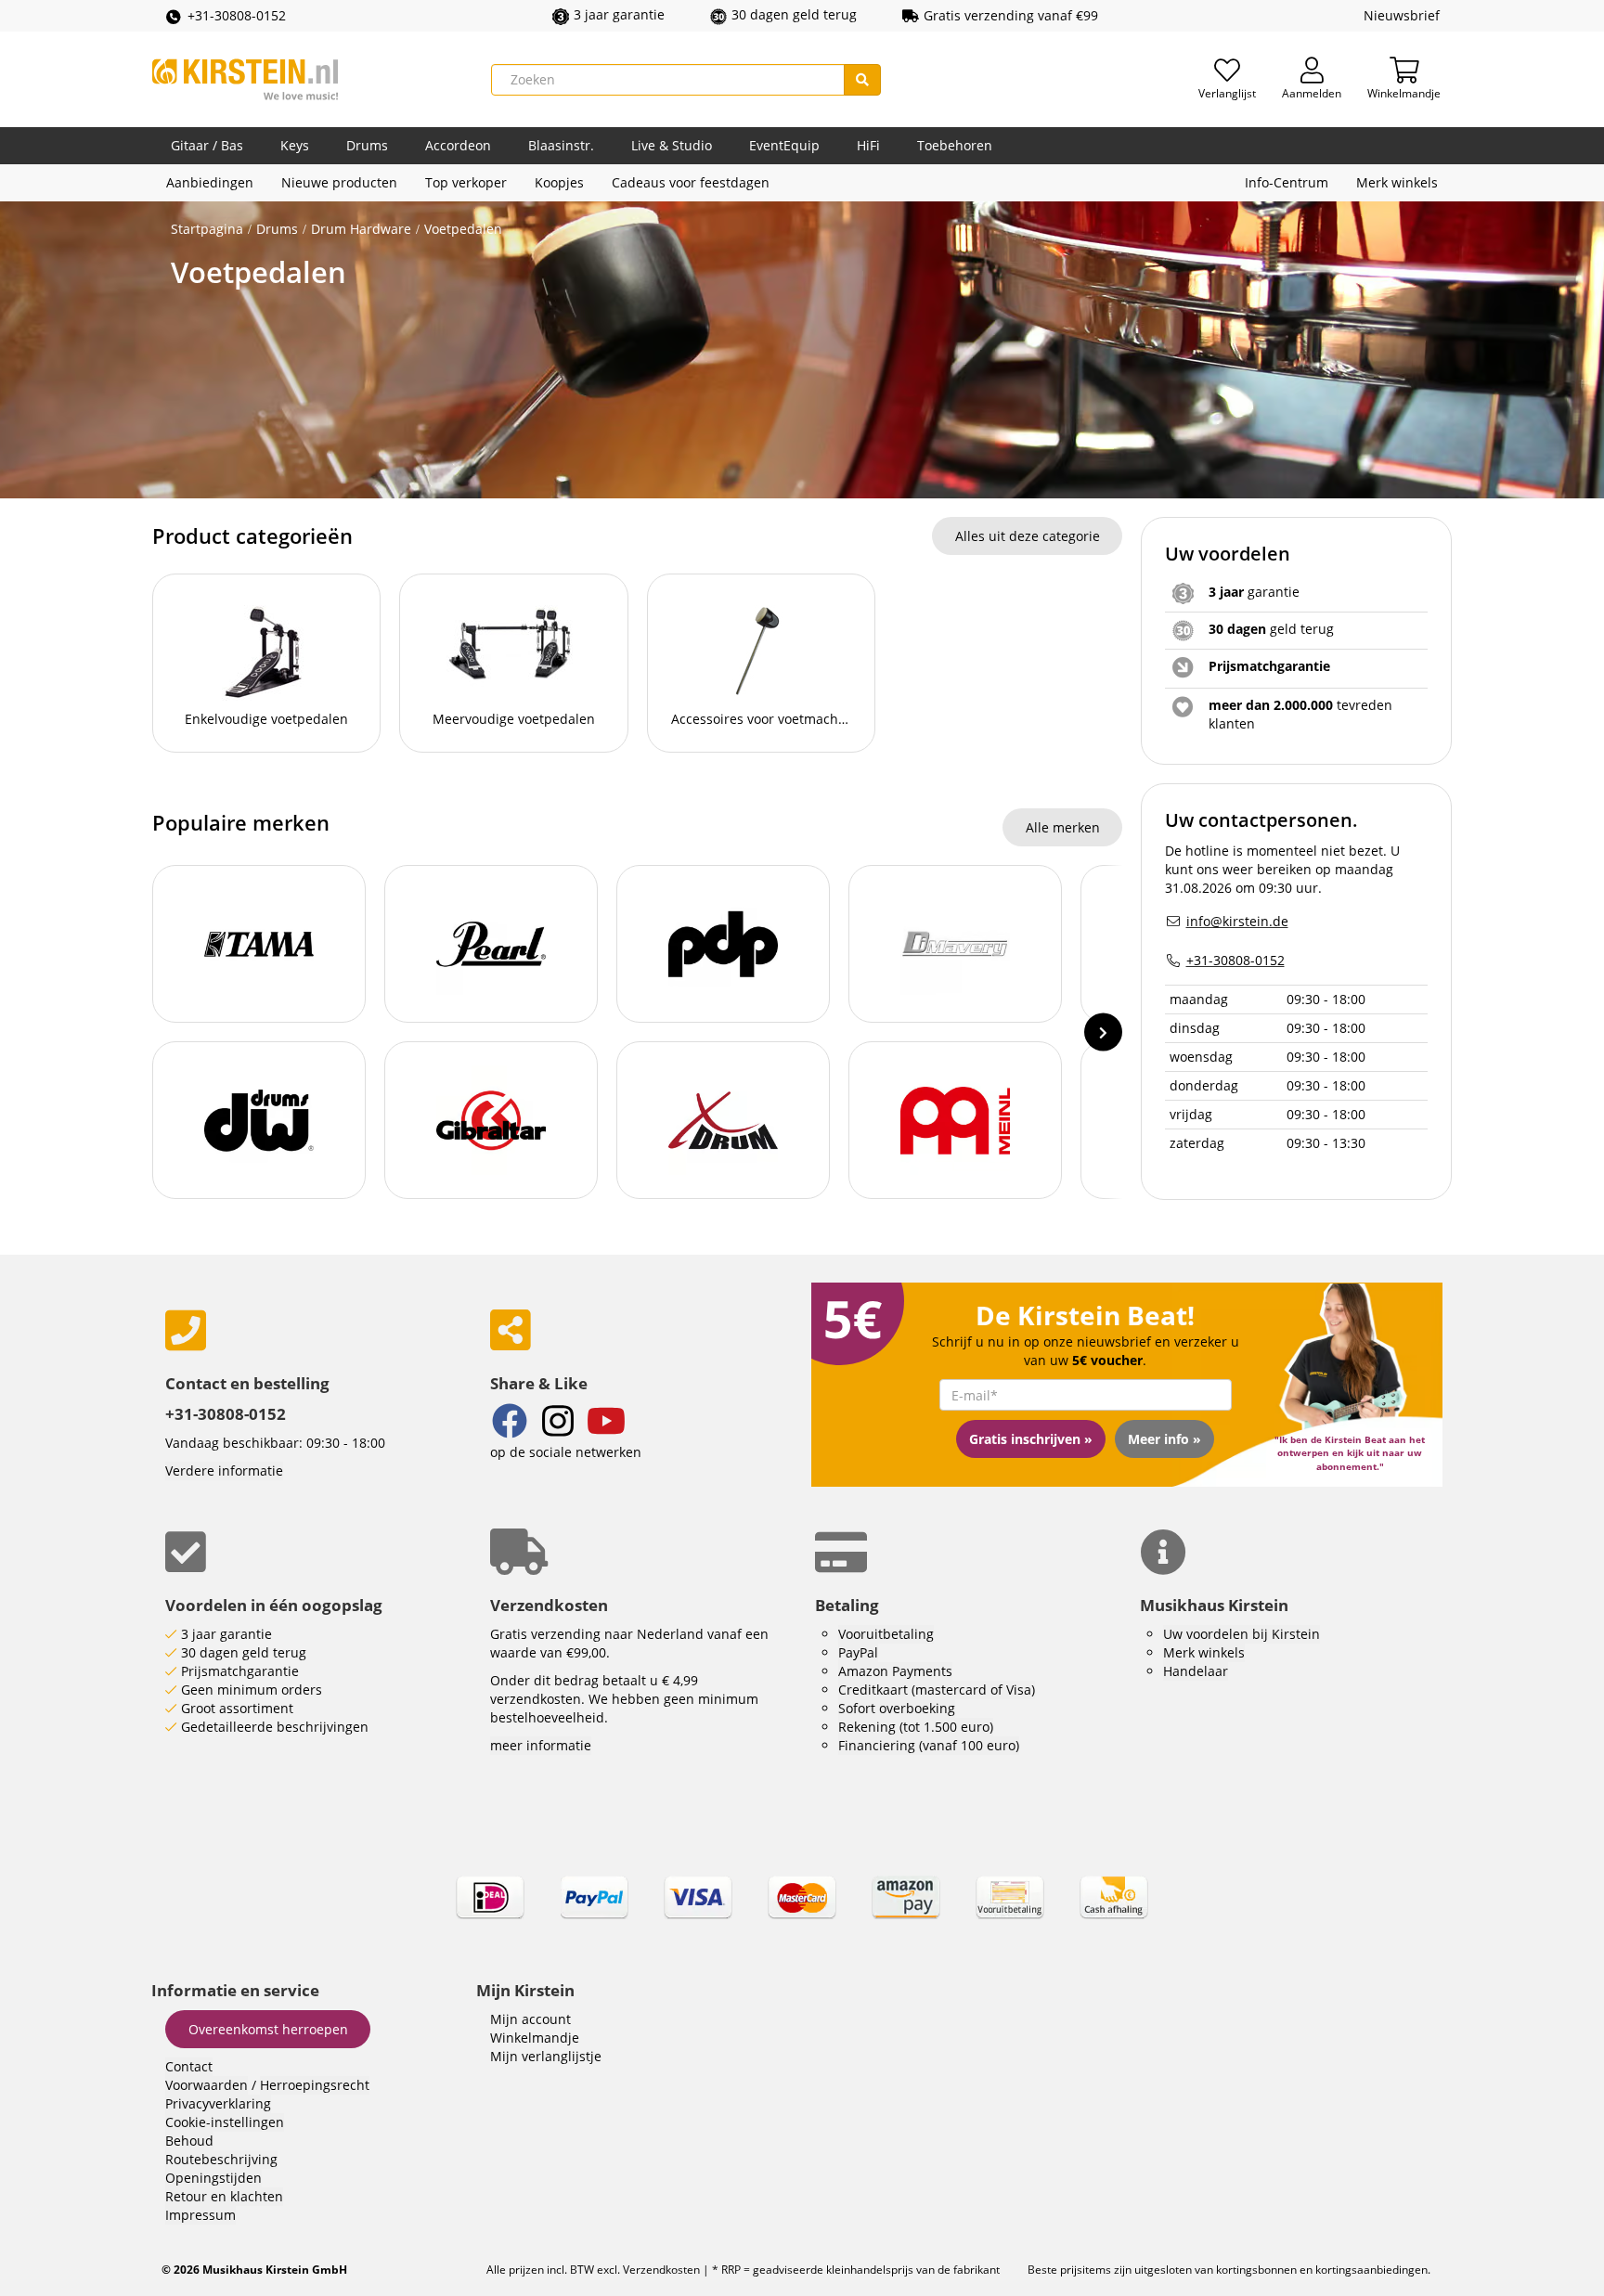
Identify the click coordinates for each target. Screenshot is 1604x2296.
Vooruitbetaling (886, 1634)
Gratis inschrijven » (1031, 1439)
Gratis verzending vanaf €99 (1011, 15)
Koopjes (559, 182)
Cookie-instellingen (225, 2122)
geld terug (1271, 629)
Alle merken (1063, 827)
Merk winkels (1397, 182)
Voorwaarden (207, 2085)
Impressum (200, 2215)
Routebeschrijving (221, 2159)
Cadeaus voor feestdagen (691, 182)
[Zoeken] (862, 80)
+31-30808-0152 (237, 15)
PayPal (858, 1652)
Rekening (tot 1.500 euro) (916, 1727)
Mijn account (530, 2019)
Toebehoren (955, 145)
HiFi (868, 145)
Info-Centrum (1287, 182)
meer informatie (541, 1745)
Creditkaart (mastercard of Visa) (937, 1690)
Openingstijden (213, 2178)
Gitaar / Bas (207, 145)
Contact (189, 2066)
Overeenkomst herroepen (268, 2029)
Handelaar (1196, 1671)
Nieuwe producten (339, 182)
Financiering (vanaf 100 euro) (929, 1745)
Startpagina (207, 229)
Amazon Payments (895, 1671)
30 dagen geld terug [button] (794, 14)
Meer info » (1164, 1439)
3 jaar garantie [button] (619, 14)
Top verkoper (466, 182)
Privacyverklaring (218, 2103)
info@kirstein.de (1237, 921)
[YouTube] (606, 1423)
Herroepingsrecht (315, 2085)
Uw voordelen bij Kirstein (1242, 1634)
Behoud (189, 2141)
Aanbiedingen (210, 182)
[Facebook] (510, 1423)
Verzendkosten (660, 2270)
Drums (367, 145)
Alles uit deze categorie (1028, 536)
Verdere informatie (224, 1470)
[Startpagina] (245, 79)
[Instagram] (558, 1423)
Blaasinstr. (561, 145)
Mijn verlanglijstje (546, 2056)
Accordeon (458, 145)
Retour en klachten (224, 2196)
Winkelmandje (535, 2038)
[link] (802, 1914)
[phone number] (314, 1330)
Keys (295, 145)
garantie (1254, 592)
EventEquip (784, 145)
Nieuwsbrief (1402, 15)
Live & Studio (672, 145)
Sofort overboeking (897, 1708)
